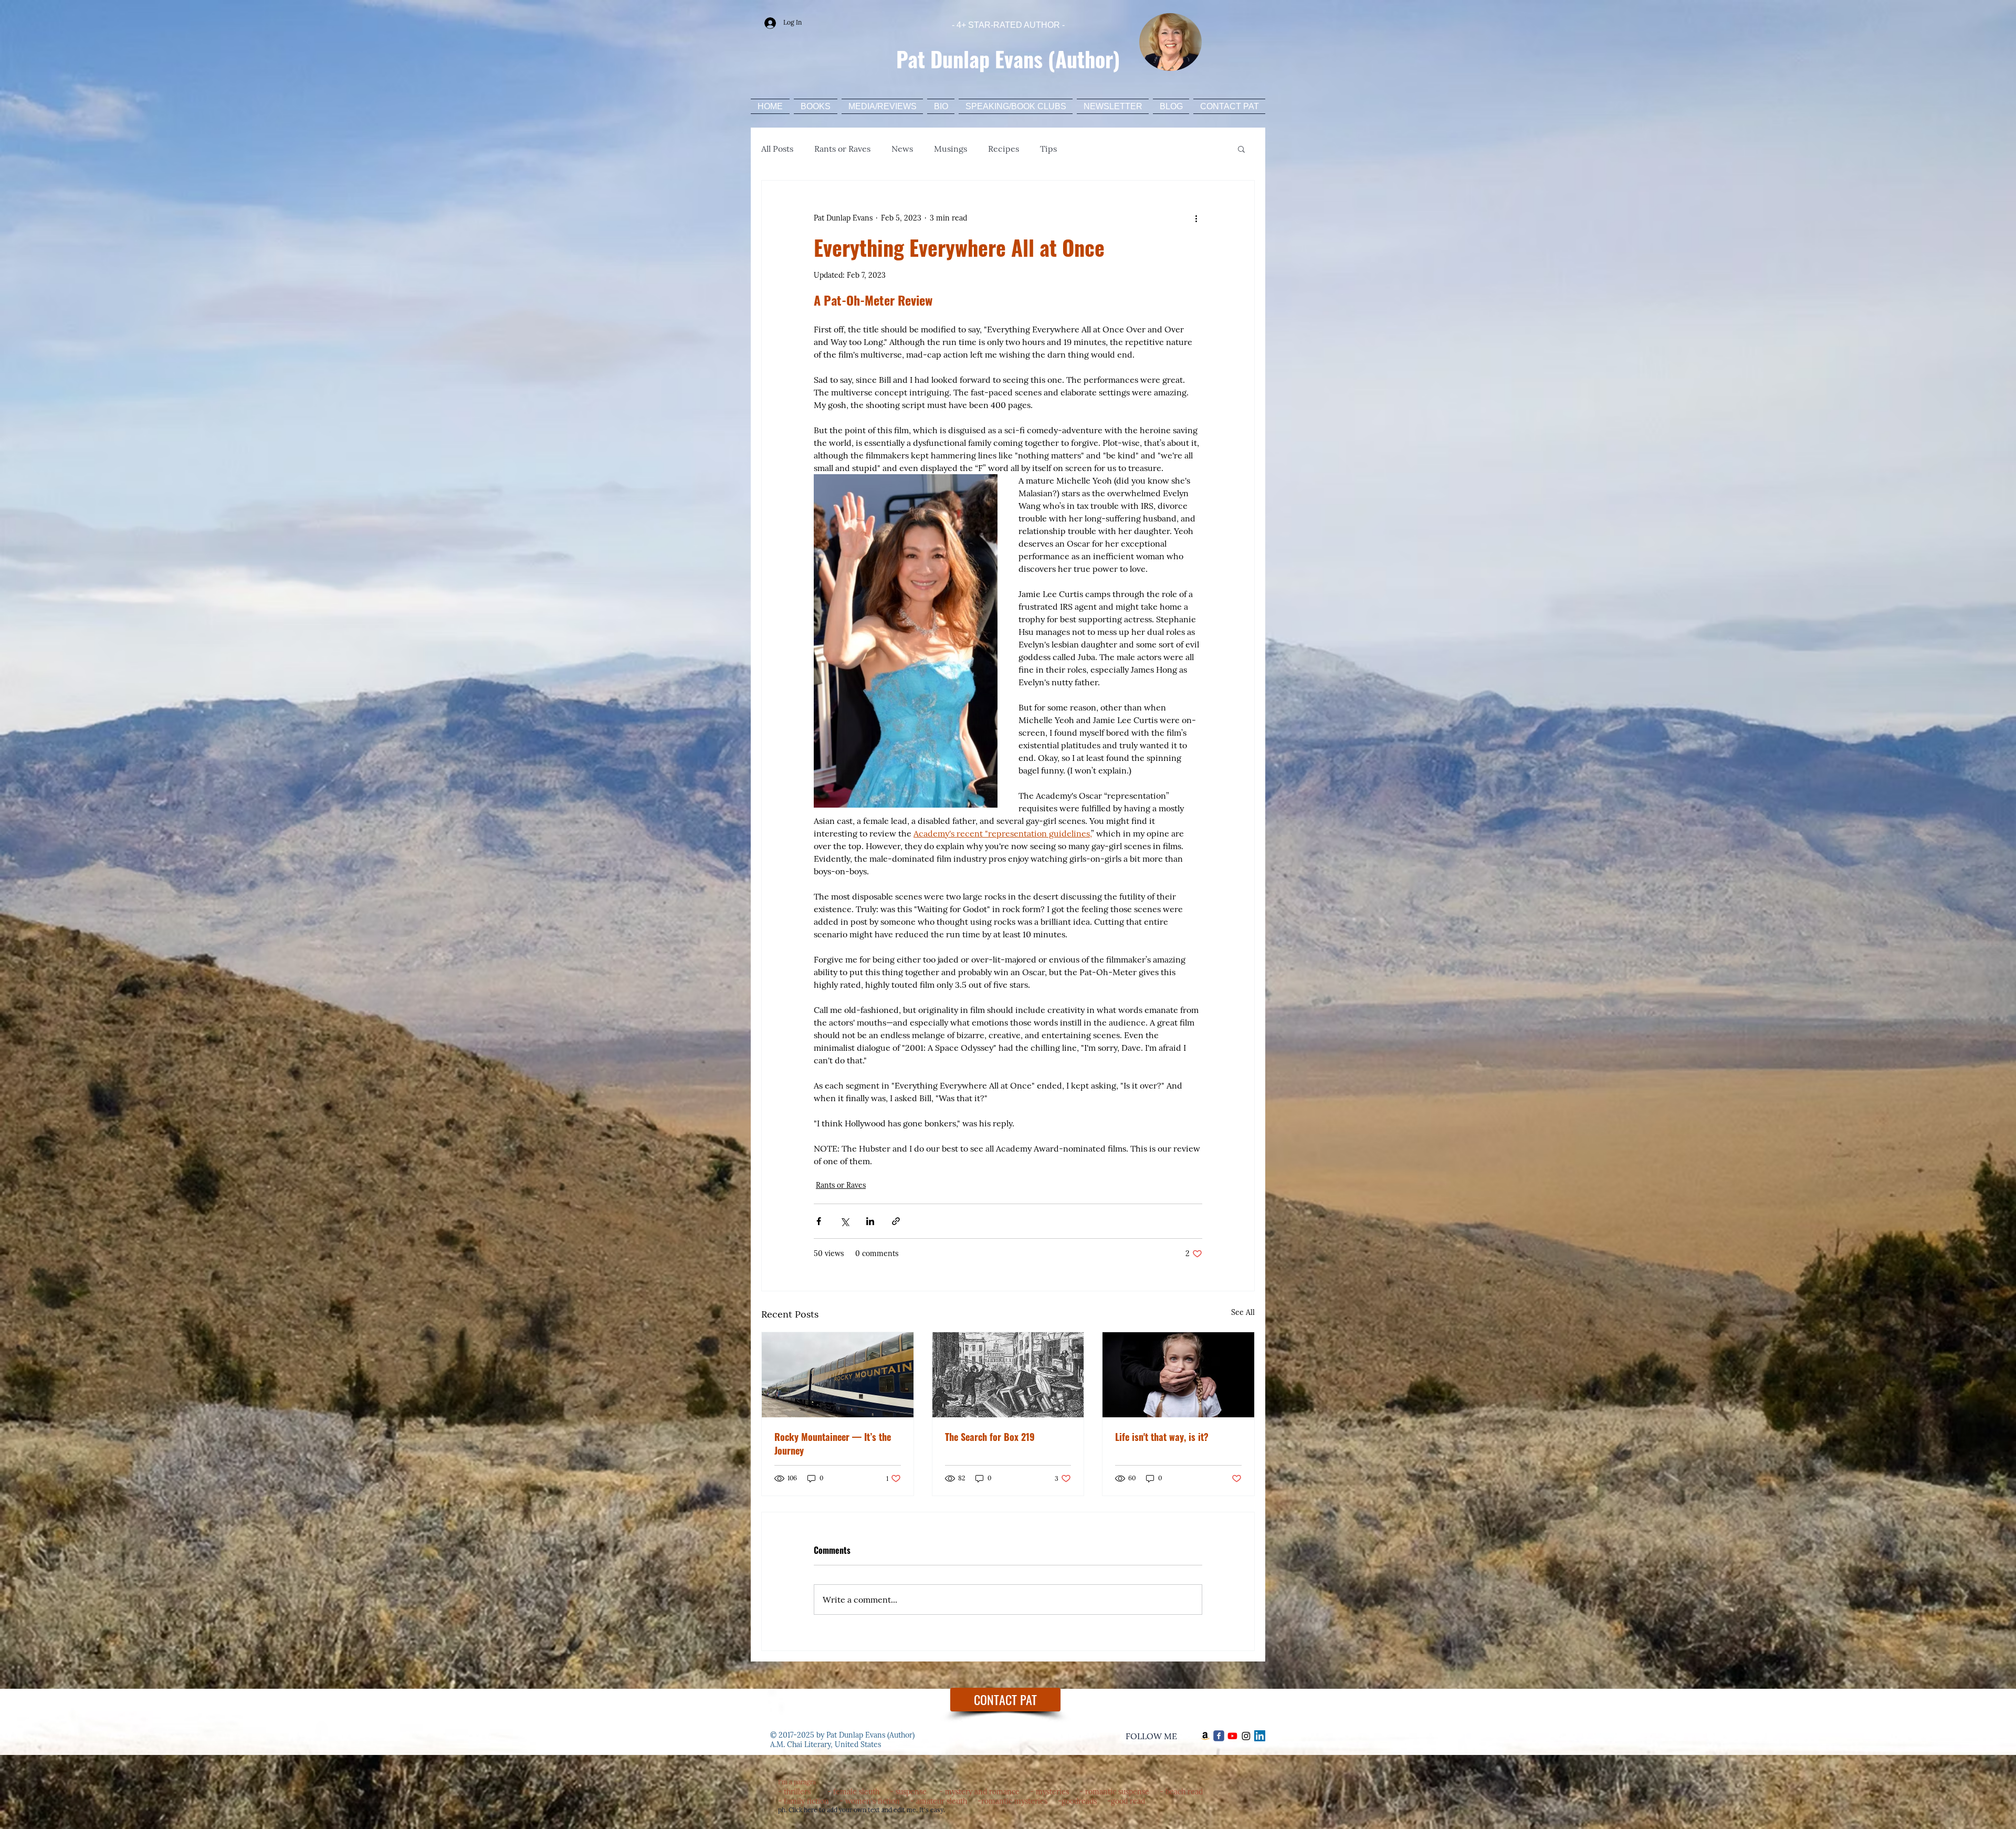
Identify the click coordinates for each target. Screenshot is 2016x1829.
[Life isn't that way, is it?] (1178, 1375)
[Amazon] (1205, 1736)
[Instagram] (1246, 1736)
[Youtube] (1232, 1736)
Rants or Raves (842, 149)
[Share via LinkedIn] (870, 1221)
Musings (951, 149)
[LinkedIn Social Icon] (1260, 1736)
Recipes (1004, 149)
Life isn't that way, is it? (1162, 1437)
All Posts (777, 149)
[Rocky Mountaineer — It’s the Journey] (838, 1375)
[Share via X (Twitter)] (844, 1221)
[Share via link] (896, 1221)
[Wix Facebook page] (1219, 1736)
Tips (1048, 149)
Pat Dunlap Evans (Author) (1008, 59)
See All (1243, 1312)
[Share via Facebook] (819, 1221)
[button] (1241, 149)
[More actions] (1196, 218)
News (902, 149)
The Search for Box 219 (990, 1437)
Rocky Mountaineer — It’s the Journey (833, 1444)
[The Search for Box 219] (1008, 1375)
